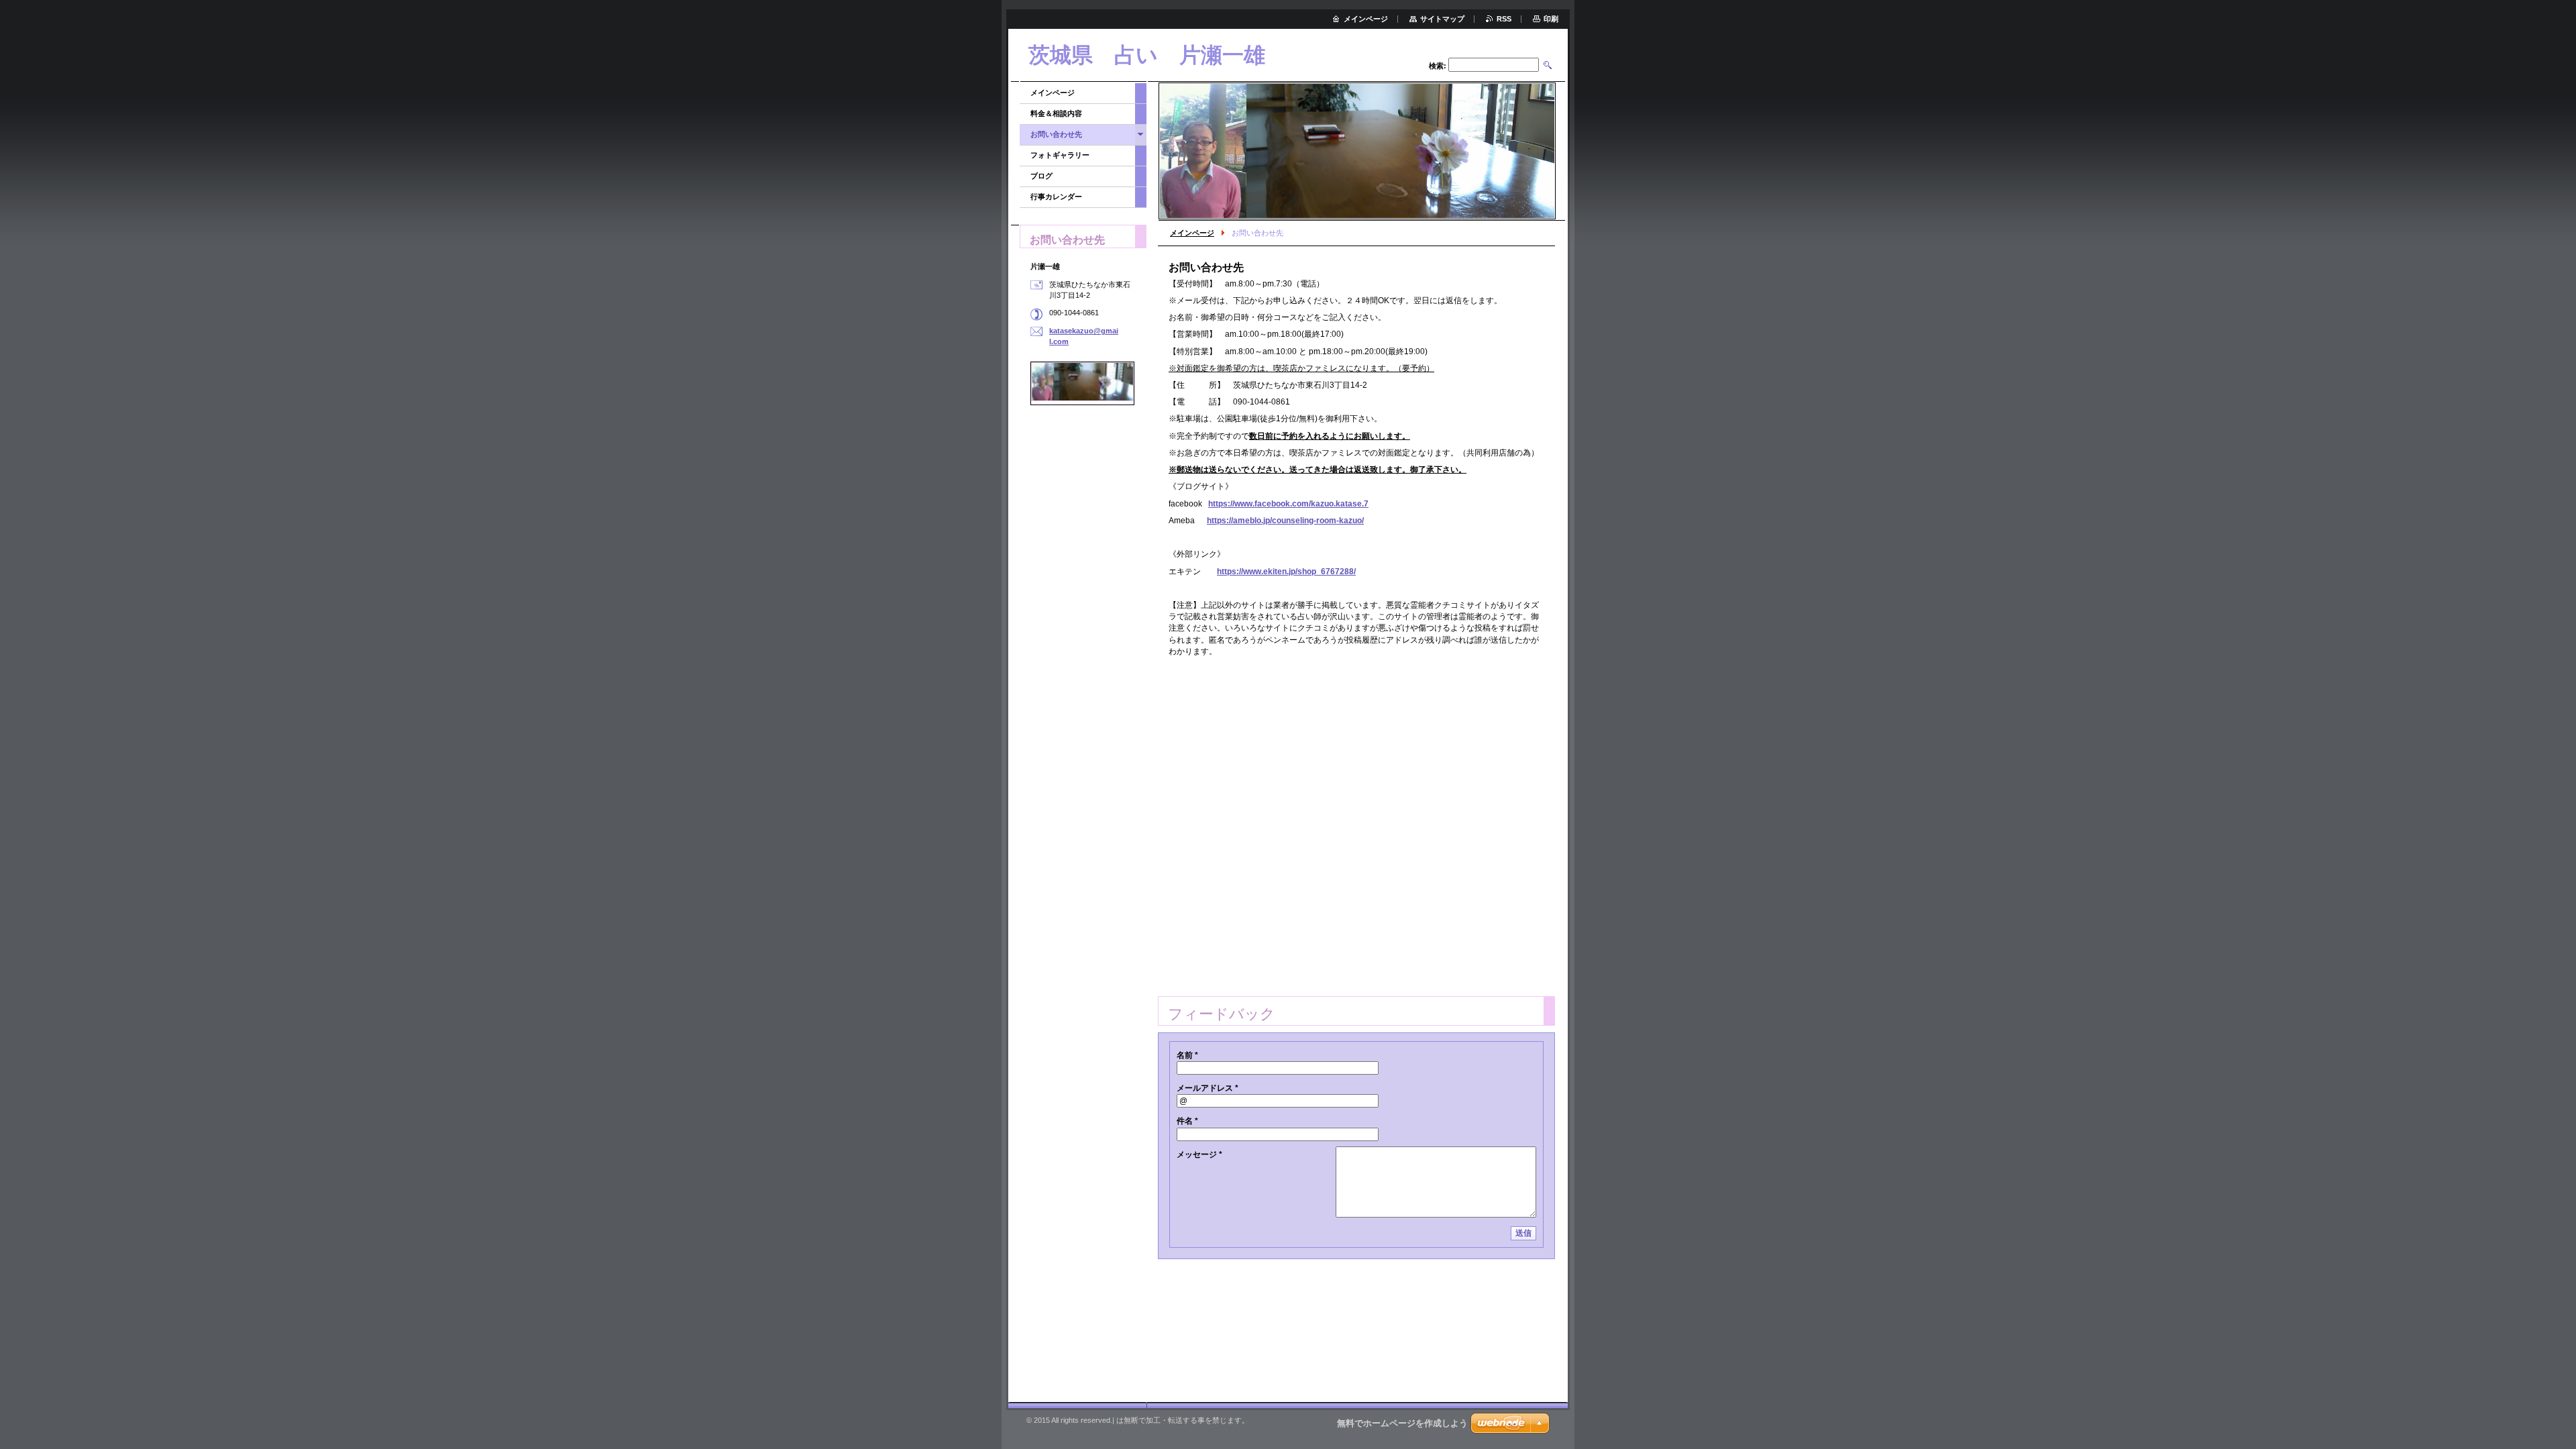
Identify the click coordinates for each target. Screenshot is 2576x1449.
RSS (1504, 19)
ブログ (1041, 176)
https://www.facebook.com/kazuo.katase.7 (1288, 504)
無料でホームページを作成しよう (1402, 1423)
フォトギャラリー (1060, 155)
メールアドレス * (1207, 1088)
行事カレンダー (1056, 197)
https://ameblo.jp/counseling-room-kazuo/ (1285, 521)
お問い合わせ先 (1056, 134)
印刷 (1551, 19)
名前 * (1187, 1055)
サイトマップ (1442, 19)
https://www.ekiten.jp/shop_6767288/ (1286, 572)
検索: (1438, 66)
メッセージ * (1199, 1155)
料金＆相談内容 (1056, 113)
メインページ (1192, 233)
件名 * (1187, 1121)
